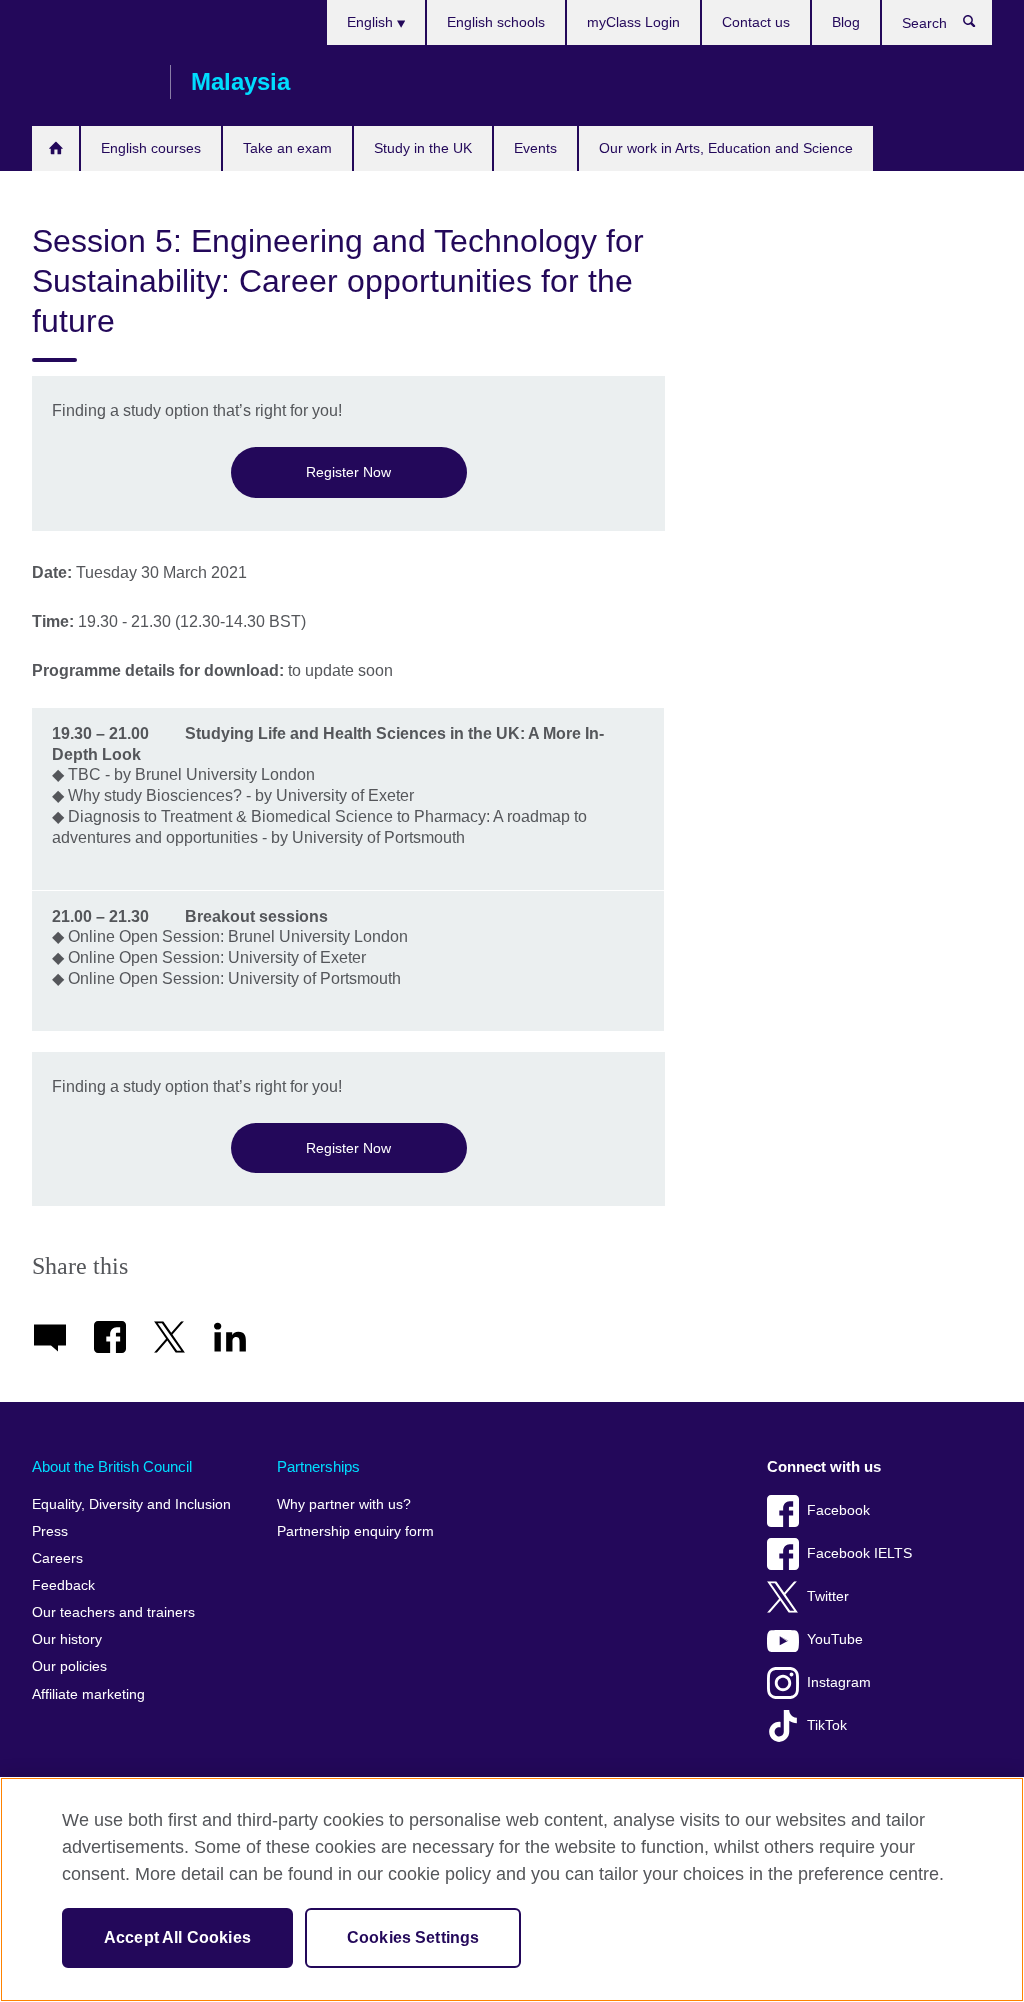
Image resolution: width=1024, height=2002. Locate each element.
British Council (91, 82)
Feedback (63, 1585)
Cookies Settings (413, 1937)
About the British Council (112, 1466)
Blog (846, 22)
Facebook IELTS (859, 1553)
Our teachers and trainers (113, 1612)
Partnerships (318, 1466)
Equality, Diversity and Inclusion (131, 1504)
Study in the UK (423, 148)
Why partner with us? (344, 1504)
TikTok (827, 1725)
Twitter (828, 1596)
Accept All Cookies (177, 1937)
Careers (57, 1558)
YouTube (835, 1639)
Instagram (839, 1682)
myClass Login (633, 22)
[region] (512, 1889)
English (372, 22)
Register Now (348, 472)
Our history (67, 1639)
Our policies (69, 1666)
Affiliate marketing (88, 1694)
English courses (151, 148)
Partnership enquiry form (355, 1531)
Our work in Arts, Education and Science (726, 148)
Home (55, 148)
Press (50, 1531)
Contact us (756, 22)
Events (535, 148)
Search (979, 26)
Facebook (838, 1510)
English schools (496, 22)
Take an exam (287, 148)
